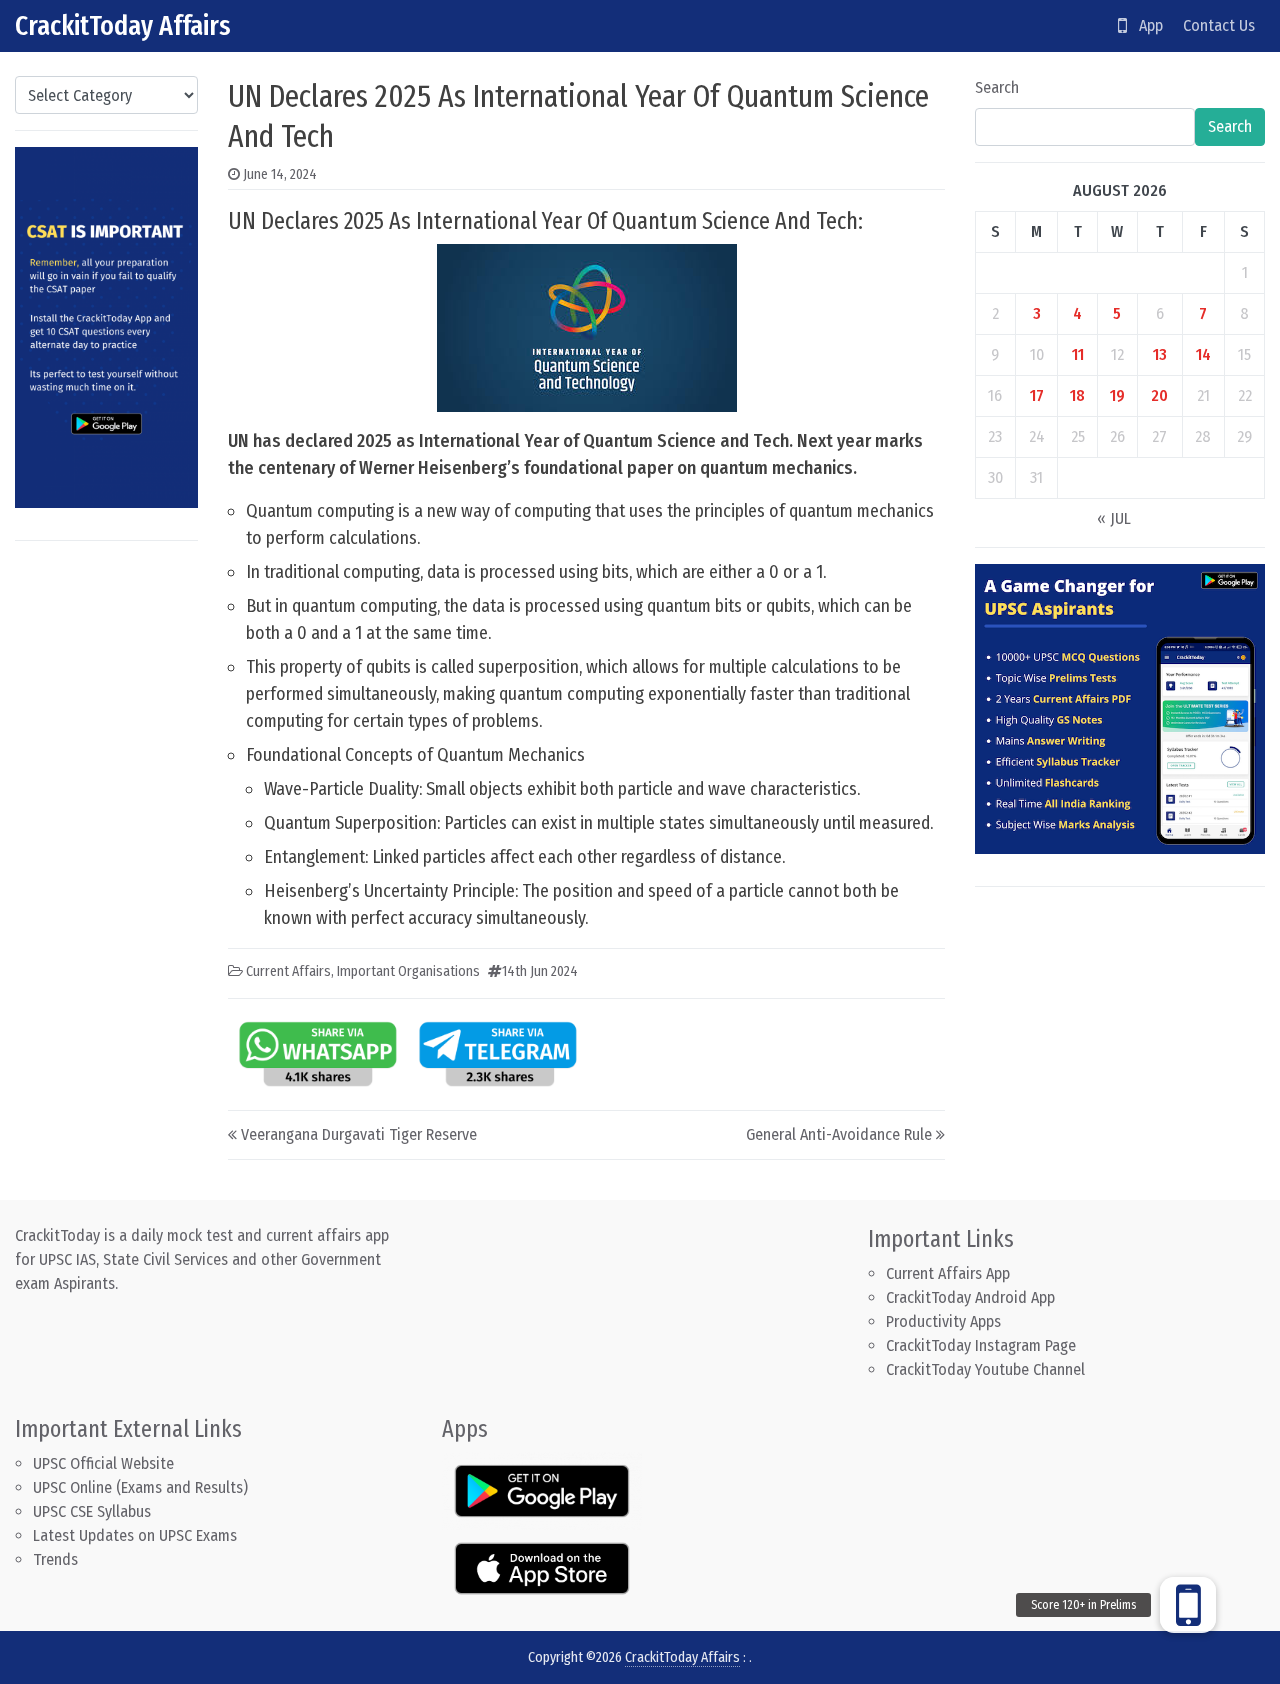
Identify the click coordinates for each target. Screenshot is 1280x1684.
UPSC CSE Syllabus (94, 1511)
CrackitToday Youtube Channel (985, 1369)
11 (1078, 354)
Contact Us (1219, 25)
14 (1203, 354)
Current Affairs (288, 971)
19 (1117, 395)
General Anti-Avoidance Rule (839, 1134)
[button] (1188, 1605)
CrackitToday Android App (970, 1297)
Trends (55, 1559)
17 (1037, 395)
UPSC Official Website (103, 1463)
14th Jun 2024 (540, 971)
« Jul (1114, 518)
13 (1160, 354)
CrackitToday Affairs (123, 25)
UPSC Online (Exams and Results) (140, 1487)
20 (1159, 395)
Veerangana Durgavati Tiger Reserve (359, 1134)
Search (997, 87)
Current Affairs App (948, 1273)
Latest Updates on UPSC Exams (135, 1535)
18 (1077, 395)
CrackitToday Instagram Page (981, 1345)
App (1145, 25)
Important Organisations (408, 971)
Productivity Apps (943, 1321)
